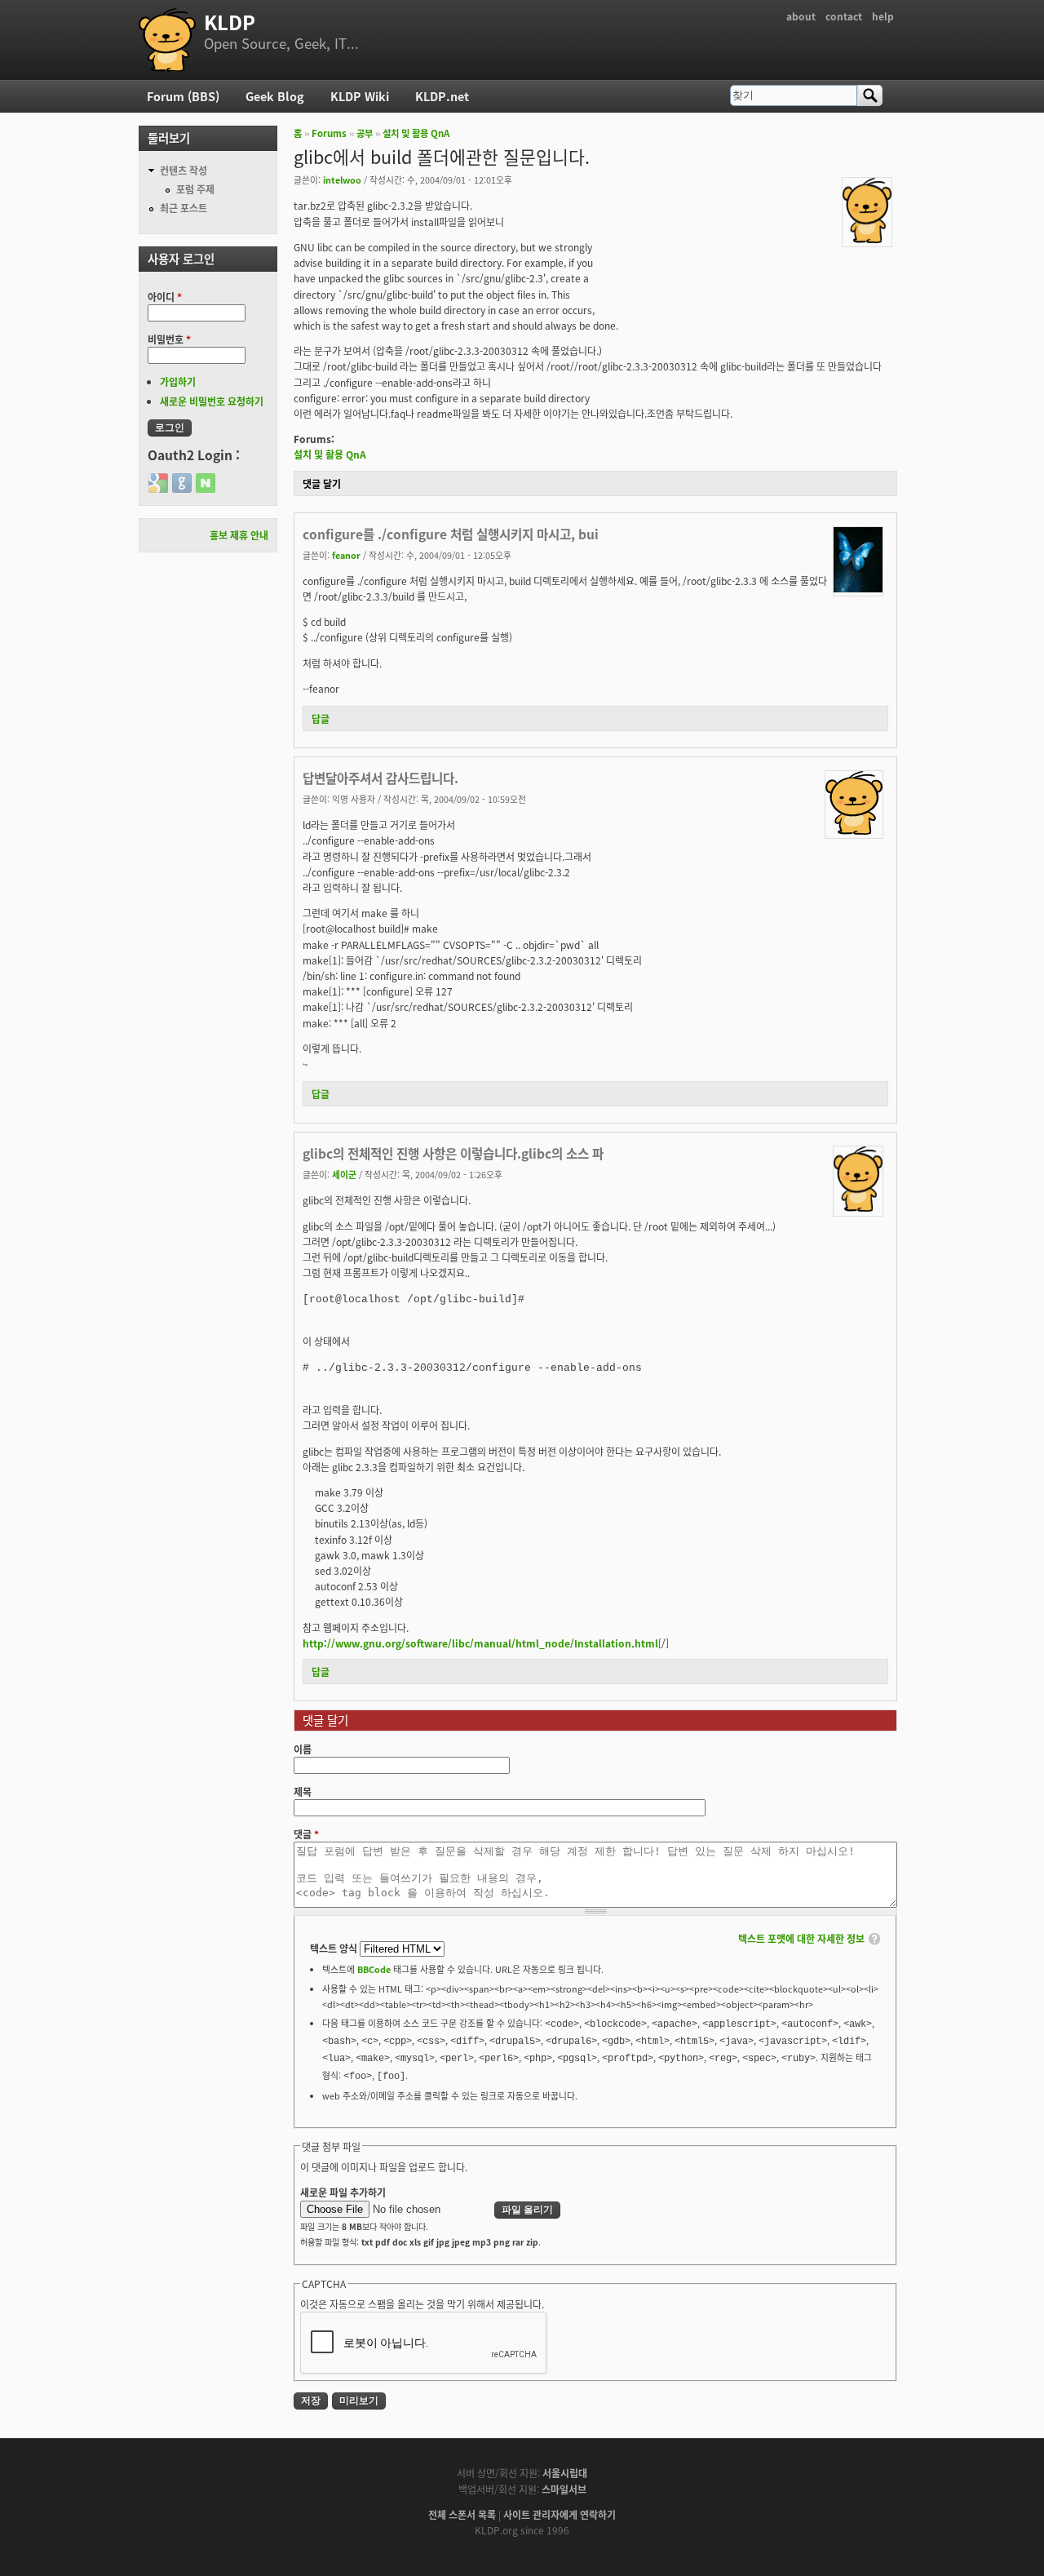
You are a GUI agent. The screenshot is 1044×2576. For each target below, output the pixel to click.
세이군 (344, 1174)
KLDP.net (442, 96)
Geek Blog (275, 96)
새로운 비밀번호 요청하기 (212, 401)
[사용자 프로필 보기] (867, 239)
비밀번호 (169, 339)
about (801, 16)
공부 (365, 133)
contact (844, 16)
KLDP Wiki (360, 96)
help (883, 16)
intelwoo (342, 180)
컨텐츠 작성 (184, 170)
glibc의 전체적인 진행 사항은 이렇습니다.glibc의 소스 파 (453, 1153)
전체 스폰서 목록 (462, 2514)
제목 (303, 1791)
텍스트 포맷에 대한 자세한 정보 (801, 1938)
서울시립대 (565, 2473)
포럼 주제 (195, 189)
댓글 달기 (322, 483)
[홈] (167, 40)
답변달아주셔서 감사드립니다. (380, 778)
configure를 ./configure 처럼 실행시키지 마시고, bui (451, 534)
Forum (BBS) (183, 96)
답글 (321, 718)
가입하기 (178, 381)
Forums (329, 133)
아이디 (165, 297)
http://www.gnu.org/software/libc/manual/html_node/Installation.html (480, 1643)
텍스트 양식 (335, 1948)
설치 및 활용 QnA (416, 133)
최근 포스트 (184, 208)
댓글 (306, 1834)
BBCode (374, 1969)
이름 (303, 1749)
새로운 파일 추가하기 (343, 2192)
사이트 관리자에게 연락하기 (560, 2514)
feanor (346, 555)
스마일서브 (564, 2489)
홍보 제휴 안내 (239, 535)
